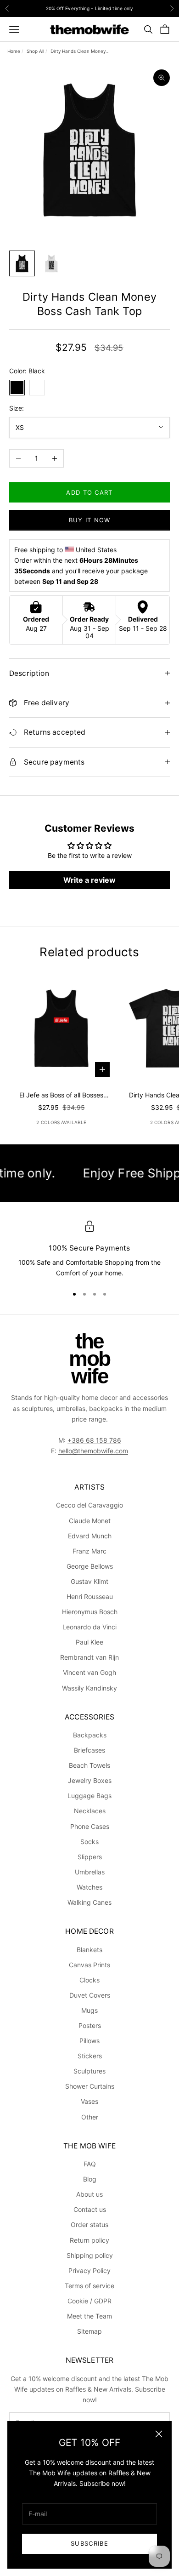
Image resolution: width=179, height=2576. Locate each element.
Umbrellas (90, 1872)
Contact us (90, 2209)
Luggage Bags (89, 1796)
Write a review (89, 880)
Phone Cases (90, 1826)
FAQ (90, 2164)
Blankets (89, 1950)
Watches (89, 1887)
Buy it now (90, 520)
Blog (90, 2179)
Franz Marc (89, 1551)
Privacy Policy (89, 2270)
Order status (89, 2225)
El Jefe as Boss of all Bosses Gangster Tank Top (61, 1096)
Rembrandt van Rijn (89, 1657)
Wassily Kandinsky (89, 1688)
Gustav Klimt (89, 1581)
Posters (90, 2025)
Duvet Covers (90, 1995)
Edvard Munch (90, 1536)
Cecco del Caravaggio (89, 1505)
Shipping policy (90, 2255)
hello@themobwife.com (93, 1451)
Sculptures (89, 2071)
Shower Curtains (90, 2086)
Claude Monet (90, 1521)
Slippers (90, 1857)
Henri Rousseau (90, 1596)
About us (89, 2194)
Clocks (89, 1980)
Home (14, 51)
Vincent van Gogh (89, 1672)
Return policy (89, 2240)
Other (90, 2117)
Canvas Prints (89, 1965)
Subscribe (89, 2543)
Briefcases (89, 1750)
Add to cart (89, 492)
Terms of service (89, 2286)
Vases (89, 2101)
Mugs (89, 2010)
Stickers (90, 2056)
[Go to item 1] (22, 263)
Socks (89, 1842)
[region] (89, 1250)
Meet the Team (89, 2316)
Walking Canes (89, 1902)
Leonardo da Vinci (89, 1627)
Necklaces (90, 1811)
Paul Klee (89, 1642)
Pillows (89, 2041)
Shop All (35, 51)
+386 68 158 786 (94, 1440)
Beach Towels (89, 1765)
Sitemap (89, 2331)
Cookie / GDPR (89, 2301)
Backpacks (90, 1735)
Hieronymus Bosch (90, 1612)
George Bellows (90, 1566)
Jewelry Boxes (90, 1780)
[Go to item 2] (51, 263)
